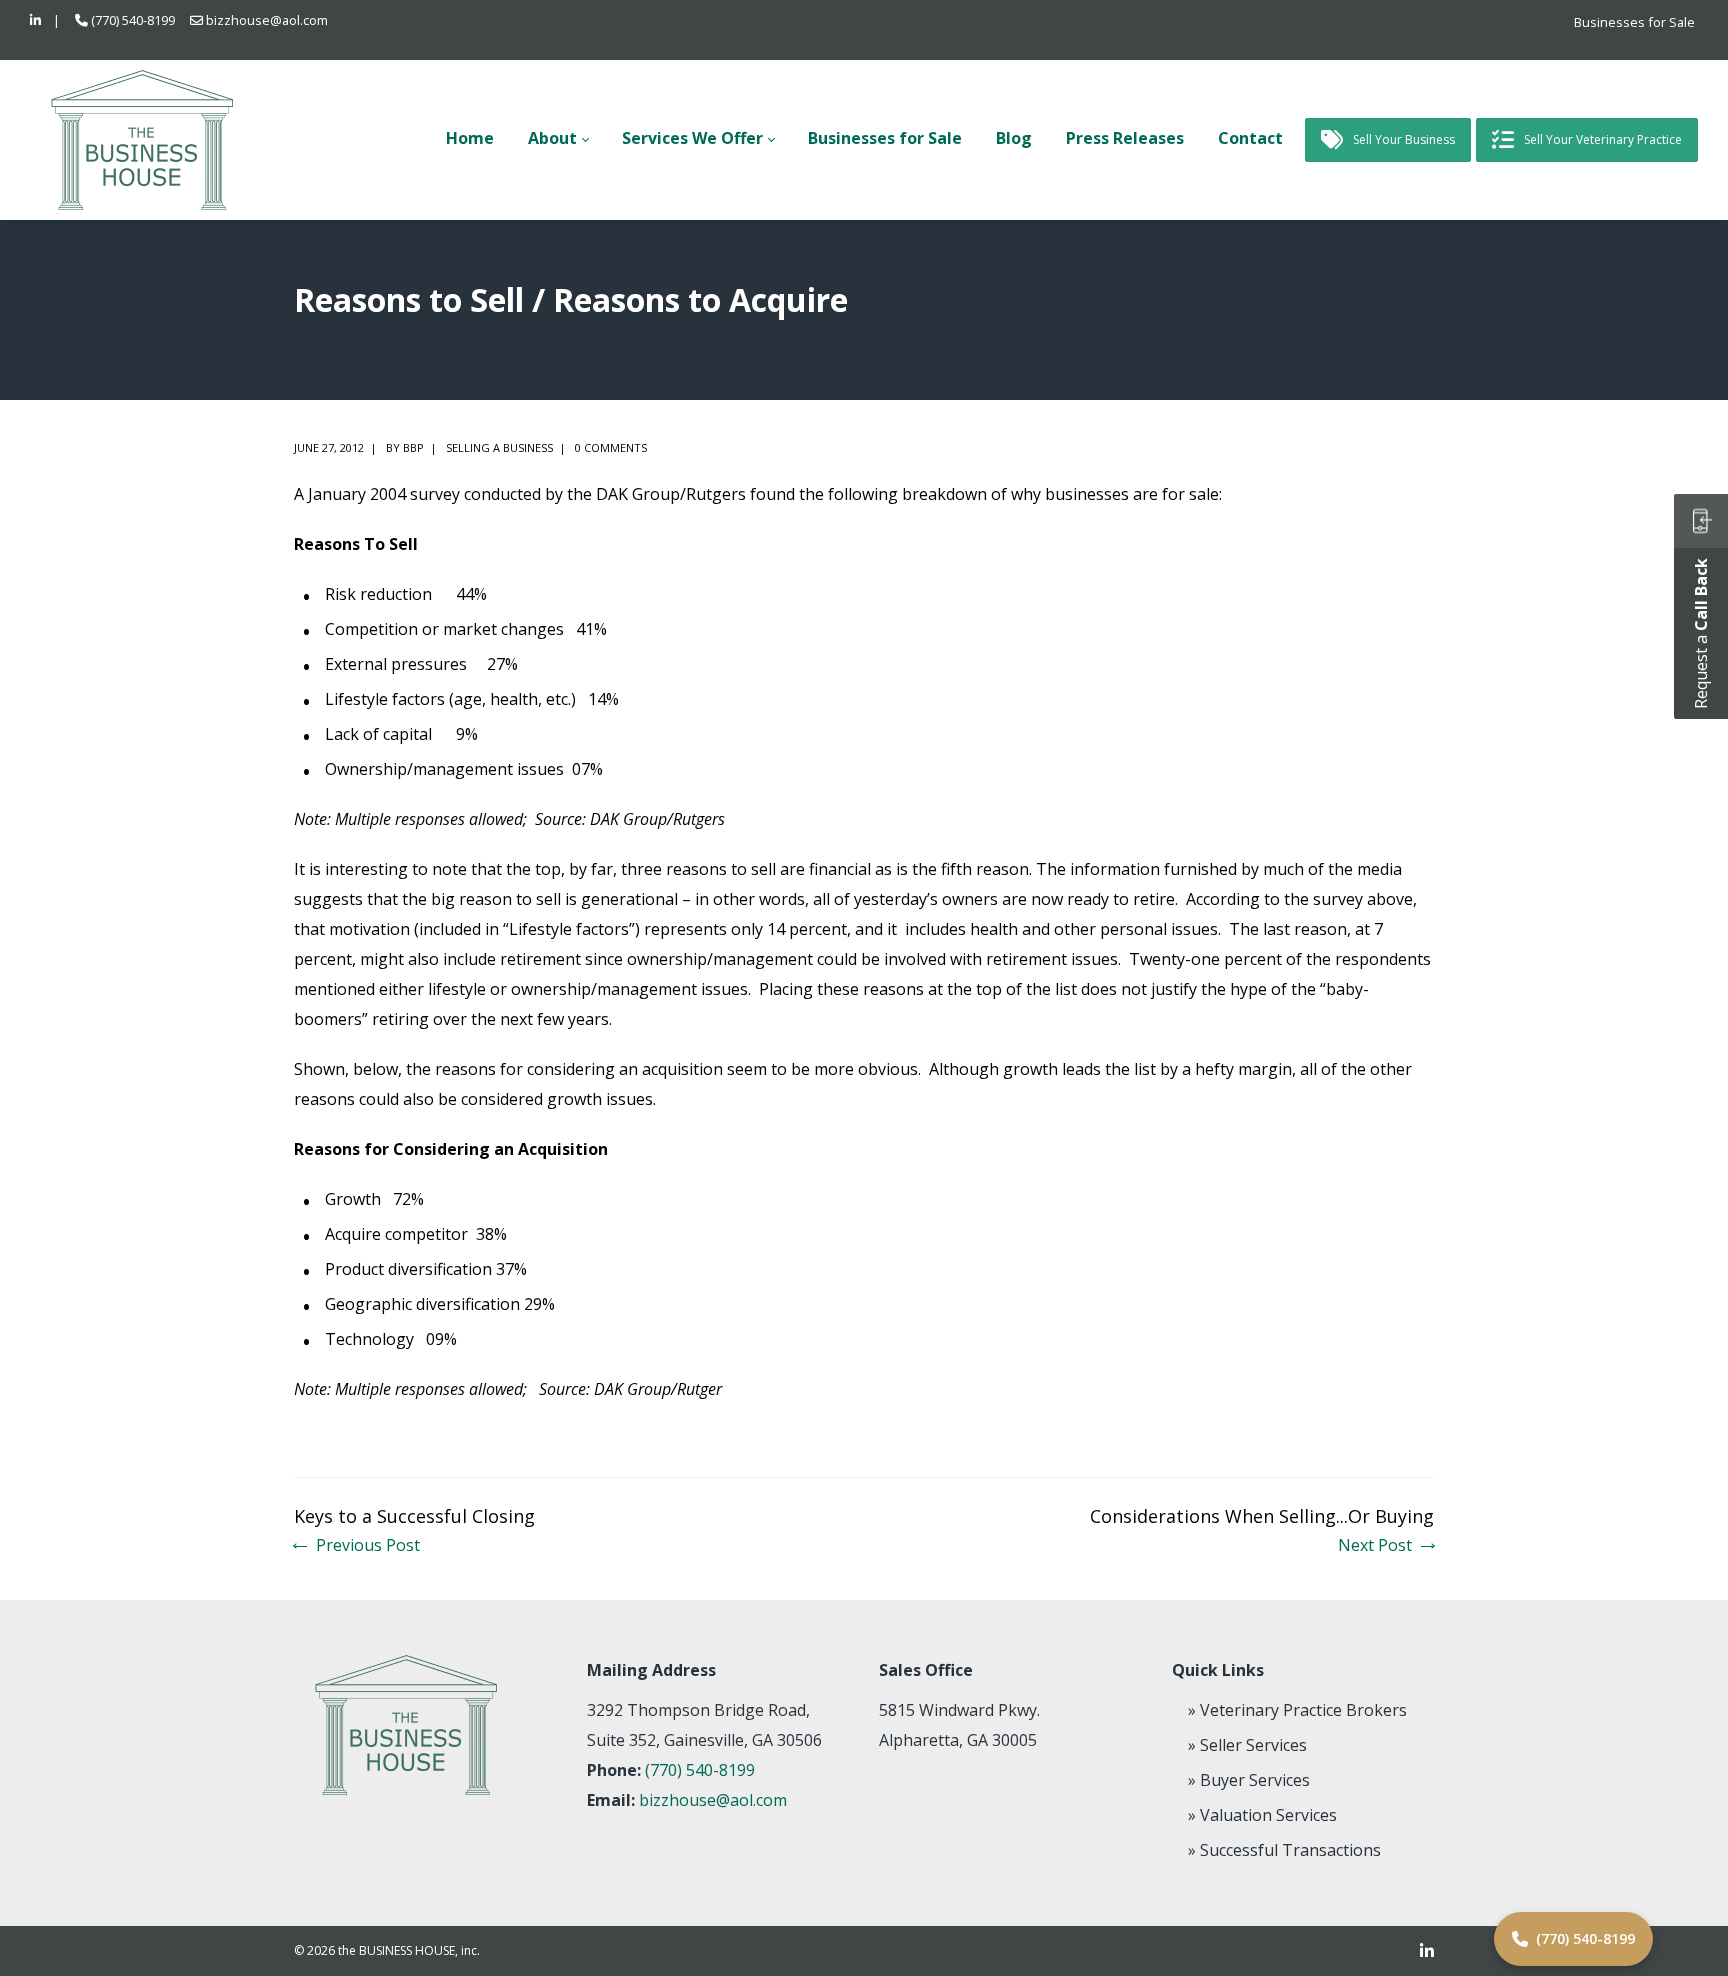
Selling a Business (499, 447)
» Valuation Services (1262, 1815)
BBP (413, 447)
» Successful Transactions (1284, 1850)
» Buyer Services (1249, 1780)
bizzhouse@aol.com (267, 20)
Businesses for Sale (1634, 22)
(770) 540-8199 (133, 20)
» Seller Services (1247, 1745)
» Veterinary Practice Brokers (1297, 1710)
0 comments (611, 447)
